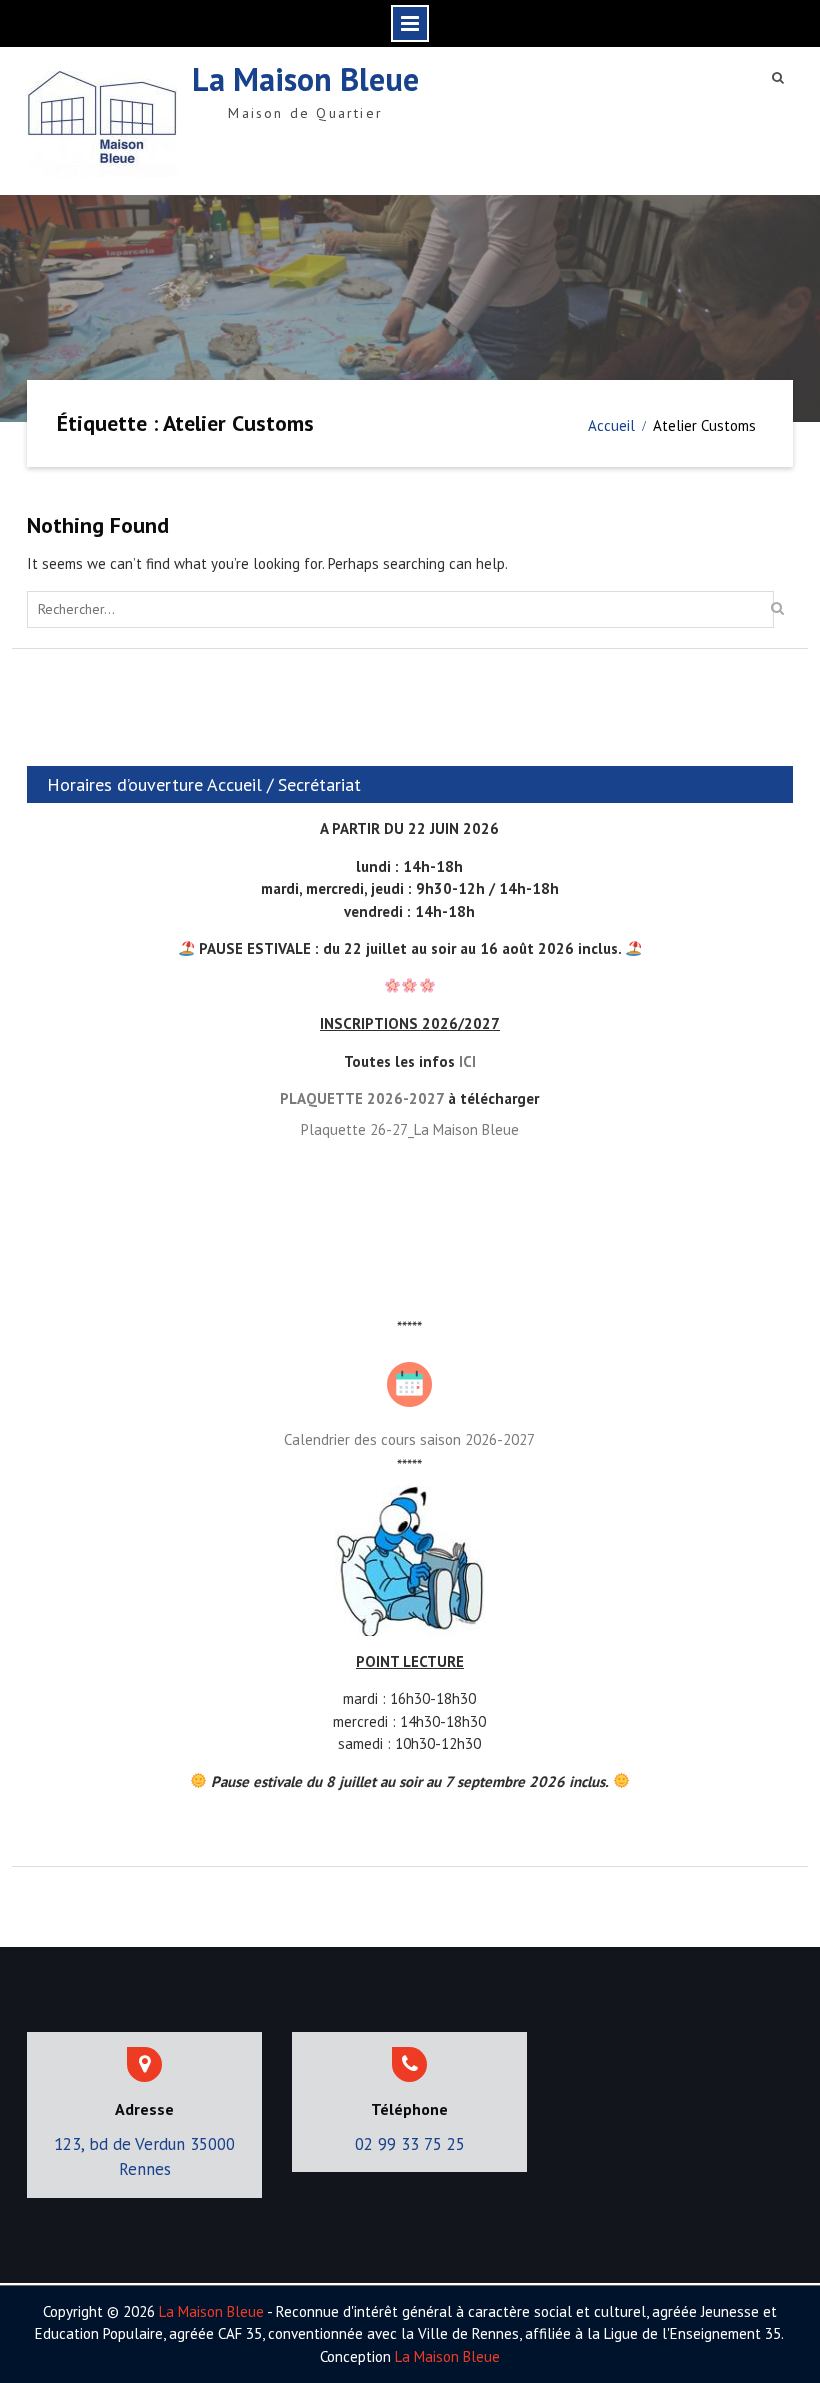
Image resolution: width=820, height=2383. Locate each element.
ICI (467, 1061)
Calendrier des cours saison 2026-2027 (409, 1439)
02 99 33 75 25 (410, 2144)
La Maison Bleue (305, 79)
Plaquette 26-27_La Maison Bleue (410, 1129)
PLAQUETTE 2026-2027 (362, 1098)
